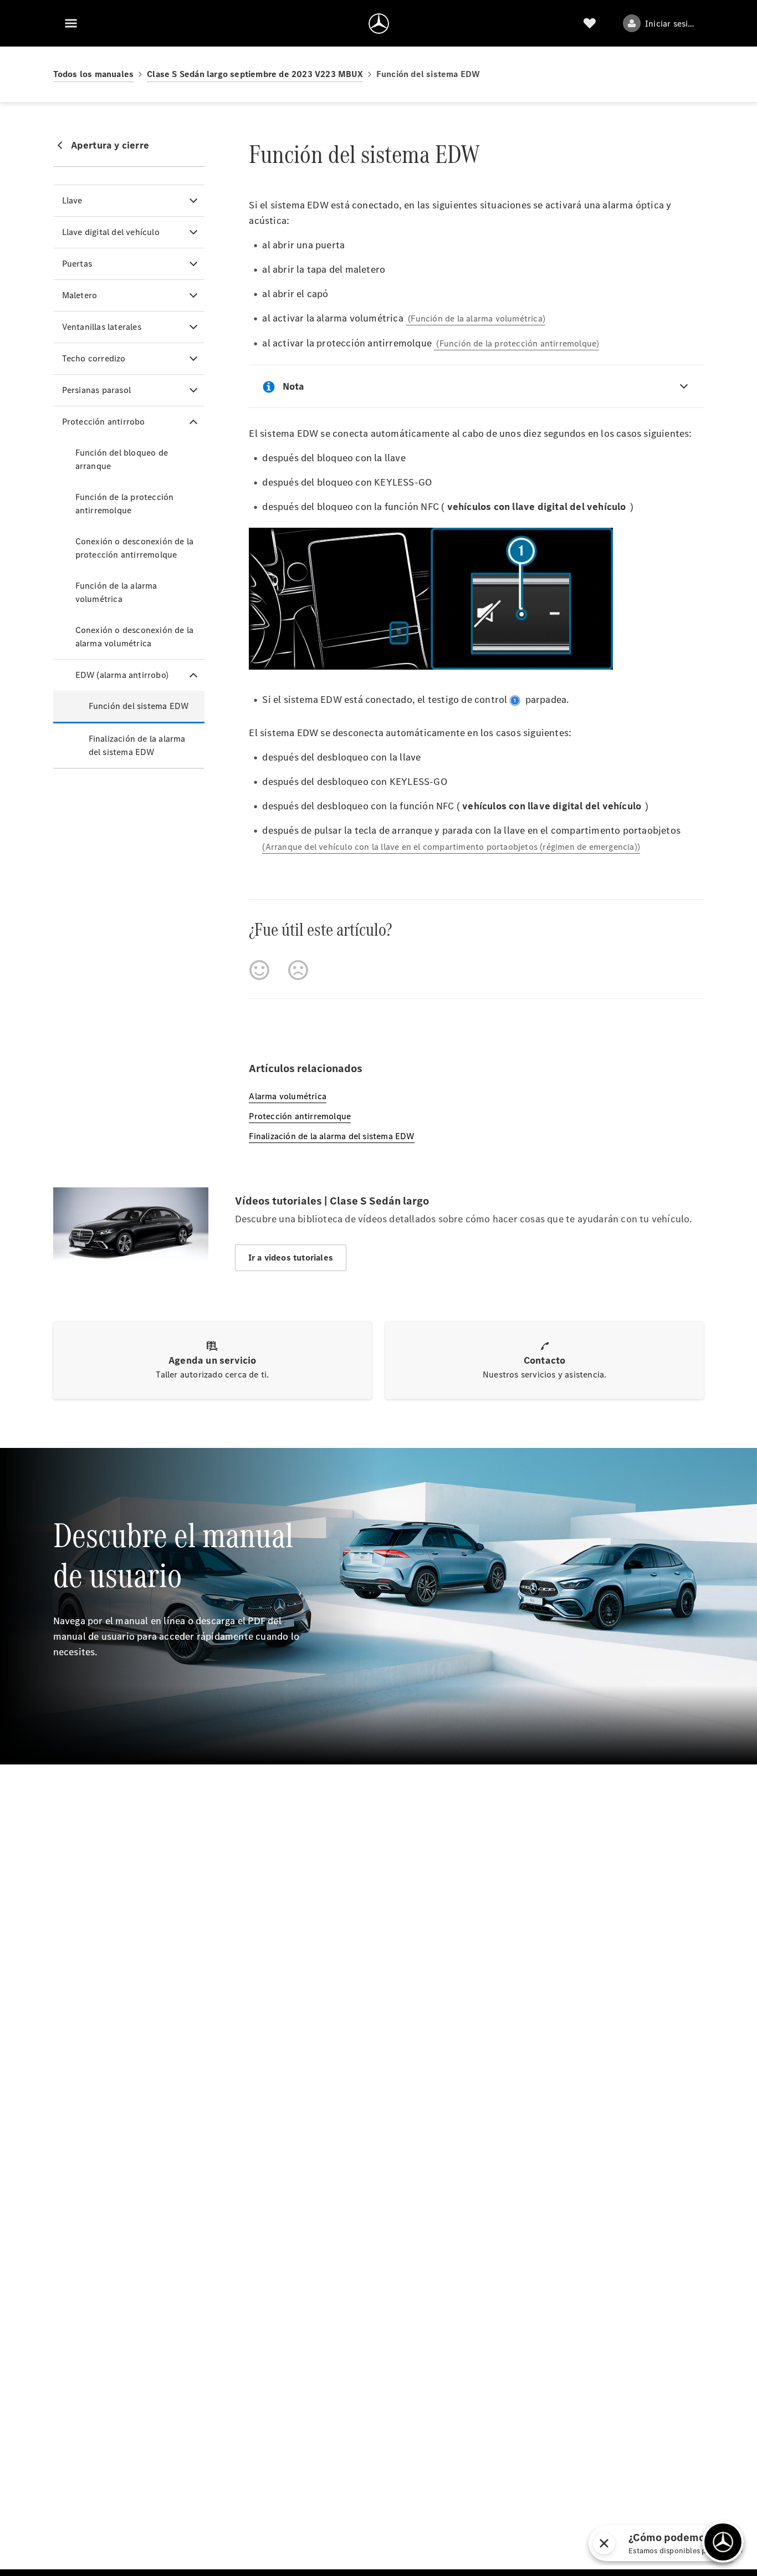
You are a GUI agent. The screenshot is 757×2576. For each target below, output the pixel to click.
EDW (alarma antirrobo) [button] (122, 675)
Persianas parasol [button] (96, 390)
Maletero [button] (80, 295)
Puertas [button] (77, 264)
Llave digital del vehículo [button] (111, 232)
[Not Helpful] (298, 970)
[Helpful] (259, 970)
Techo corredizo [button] (94, 358)
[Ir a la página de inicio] (379, 23)
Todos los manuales (94, 74)
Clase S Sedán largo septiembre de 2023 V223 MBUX (255, 74)
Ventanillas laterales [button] (102, 327)
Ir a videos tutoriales (291, 1258)
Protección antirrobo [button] (104, 422)
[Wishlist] (590, 23)
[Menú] (71, 23)
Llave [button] (72, 200)
